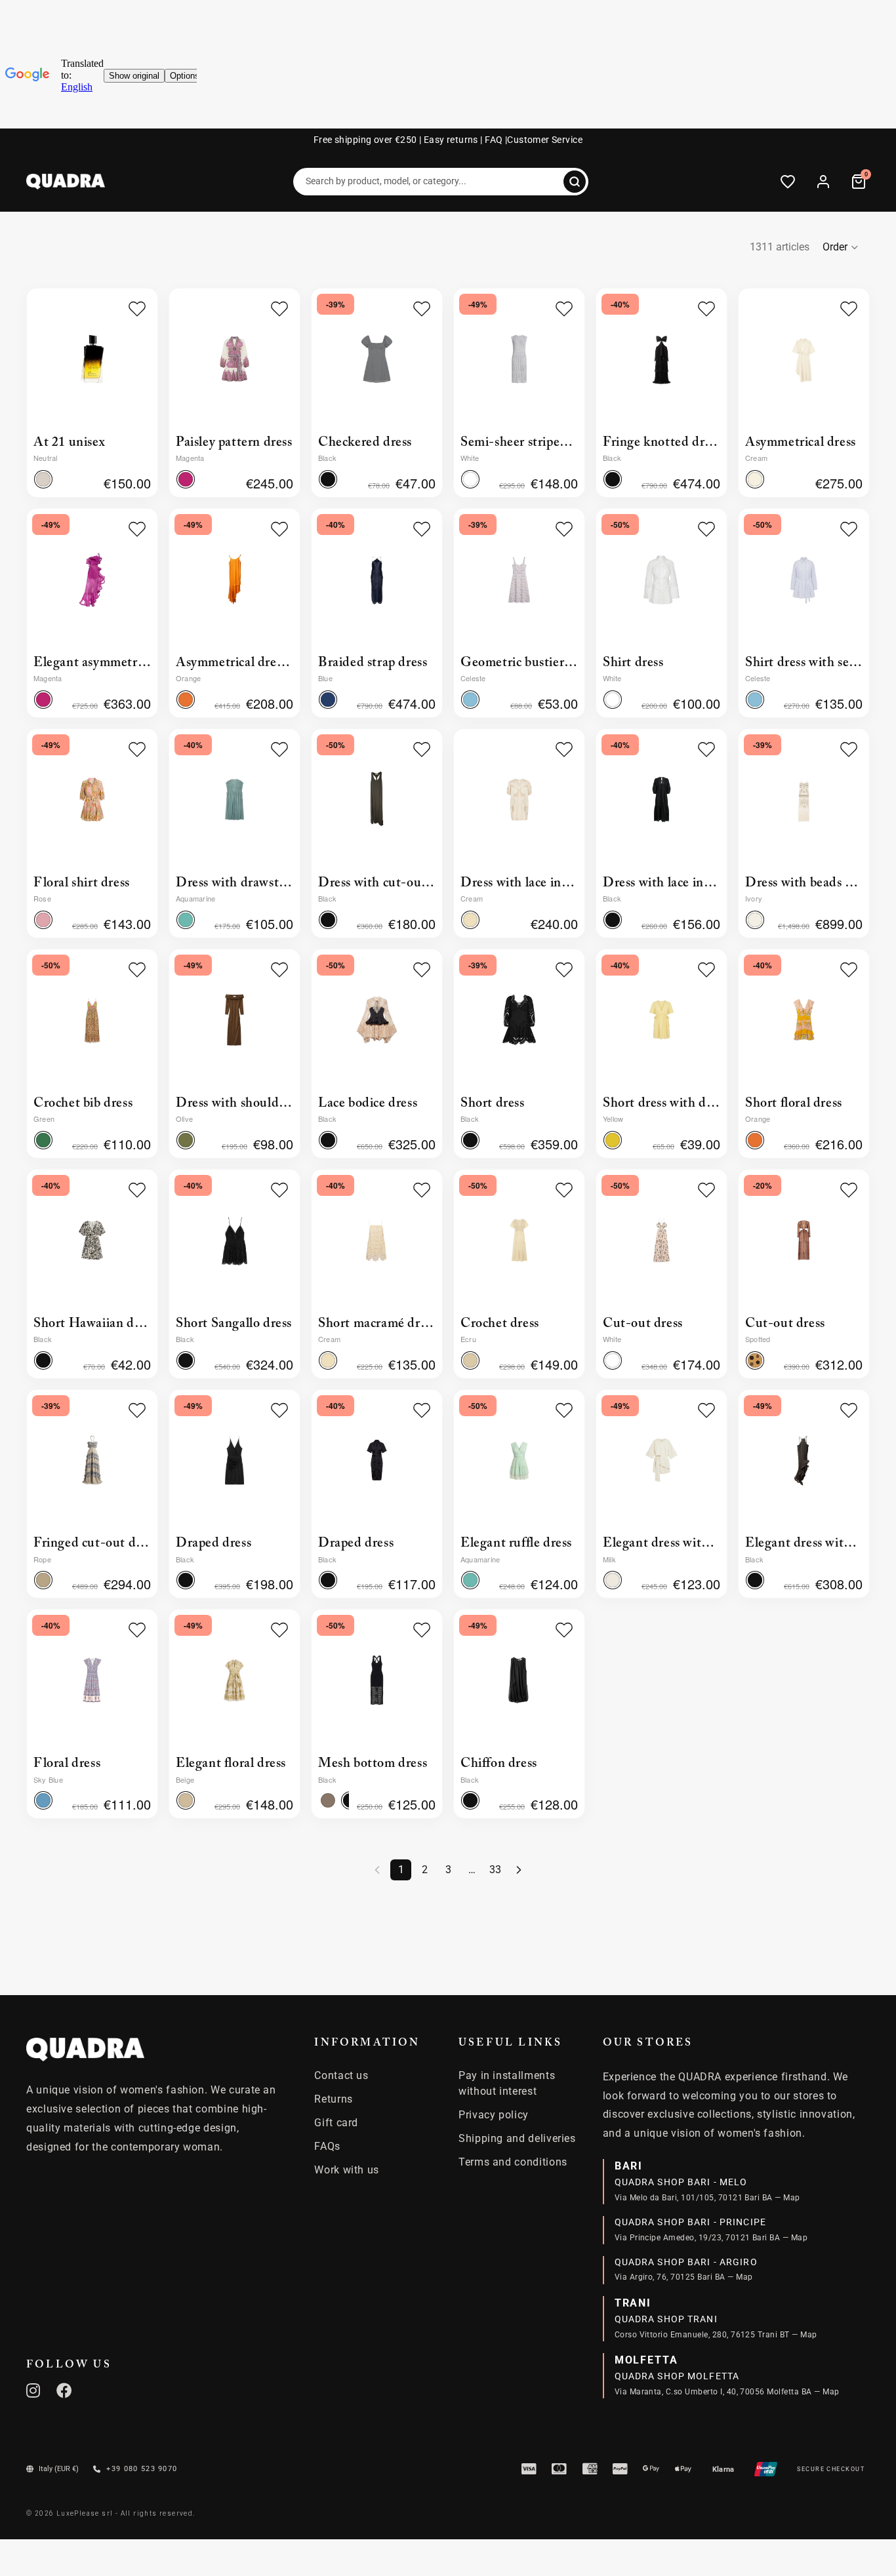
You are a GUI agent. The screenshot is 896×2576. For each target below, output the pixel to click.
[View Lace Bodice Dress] (377, 1020)
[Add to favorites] (137, 309)
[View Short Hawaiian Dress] (92, 1240)
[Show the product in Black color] (613, 479)
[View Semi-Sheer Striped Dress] (519, 359)
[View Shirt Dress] (662, 579)
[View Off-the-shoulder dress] (234, 1020)
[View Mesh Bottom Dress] (377, 1680)
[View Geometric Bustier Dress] (519, 579)
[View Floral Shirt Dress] (92, 800)
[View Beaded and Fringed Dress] (804, 800)
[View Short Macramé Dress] (377, 1240)
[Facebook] (65, 2390)
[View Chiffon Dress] (519, 1680)
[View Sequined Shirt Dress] (804, 579)
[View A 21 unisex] (92, 359)
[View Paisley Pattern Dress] (234, 359)
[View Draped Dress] (234, 1460)
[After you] (519, 1870)
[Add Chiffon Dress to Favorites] (564, 1630)
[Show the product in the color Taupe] (328, 1800)
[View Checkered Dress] (377, 359)
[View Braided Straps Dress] (377, 579)
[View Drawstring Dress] (234, 800)
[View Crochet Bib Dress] (92, 1020)
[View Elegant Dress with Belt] (662, 1460)
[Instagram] (33, 2390)
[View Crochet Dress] (519, 1240)
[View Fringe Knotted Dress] (662, 359)
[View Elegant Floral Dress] (234, 1680)
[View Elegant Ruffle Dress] (519, 1460)
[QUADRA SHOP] (85, 2050)
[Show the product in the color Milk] (613, 1580)
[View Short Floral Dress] (804, 1020)
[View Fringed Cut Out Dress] (92, 1460)
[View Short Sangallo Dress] (234, 1240)
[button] (841, 247)
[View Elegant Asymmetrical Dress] (92, 579)
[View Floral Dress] (92, 1680)
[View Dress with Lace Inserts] (519, 800)
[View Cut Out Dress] (662, 1240)
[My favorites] (788, 182)
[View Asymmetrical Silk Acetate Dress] (234, 579)
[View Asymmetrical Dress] (804, 359)
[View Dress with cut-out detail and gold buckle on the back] (377, 800)
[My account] (823, 182)
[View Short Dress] (519, 1020)
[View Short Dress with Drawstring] (662, 1020)
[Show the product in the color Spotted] (755, 1360)
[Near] (575, 182)
